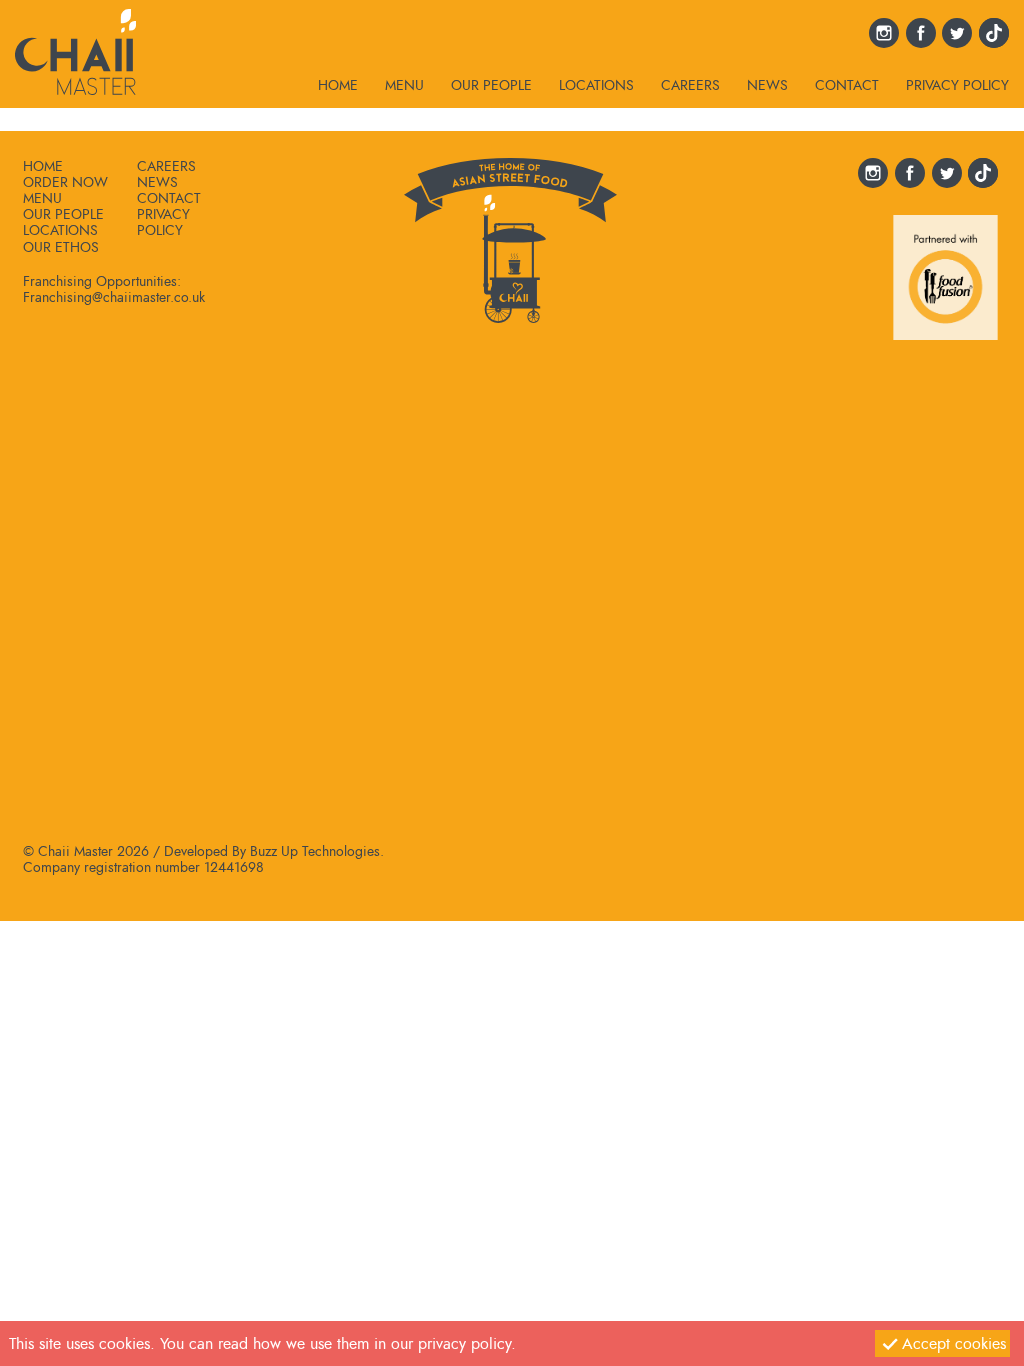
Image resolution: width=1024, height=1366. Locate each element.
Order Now (65, 182)
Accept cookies (954, 1343)
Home (338, 86)
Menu (404, 86)
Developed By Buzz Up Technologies (272, 851)
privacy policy (464, 1343)
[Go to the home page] (75, 47)
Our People (491, 86)
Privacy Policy (957, 86)
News (767, 86)
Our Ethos (61, 247)
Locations (596, 86)
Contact (847, 86)
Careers (690, 86)
